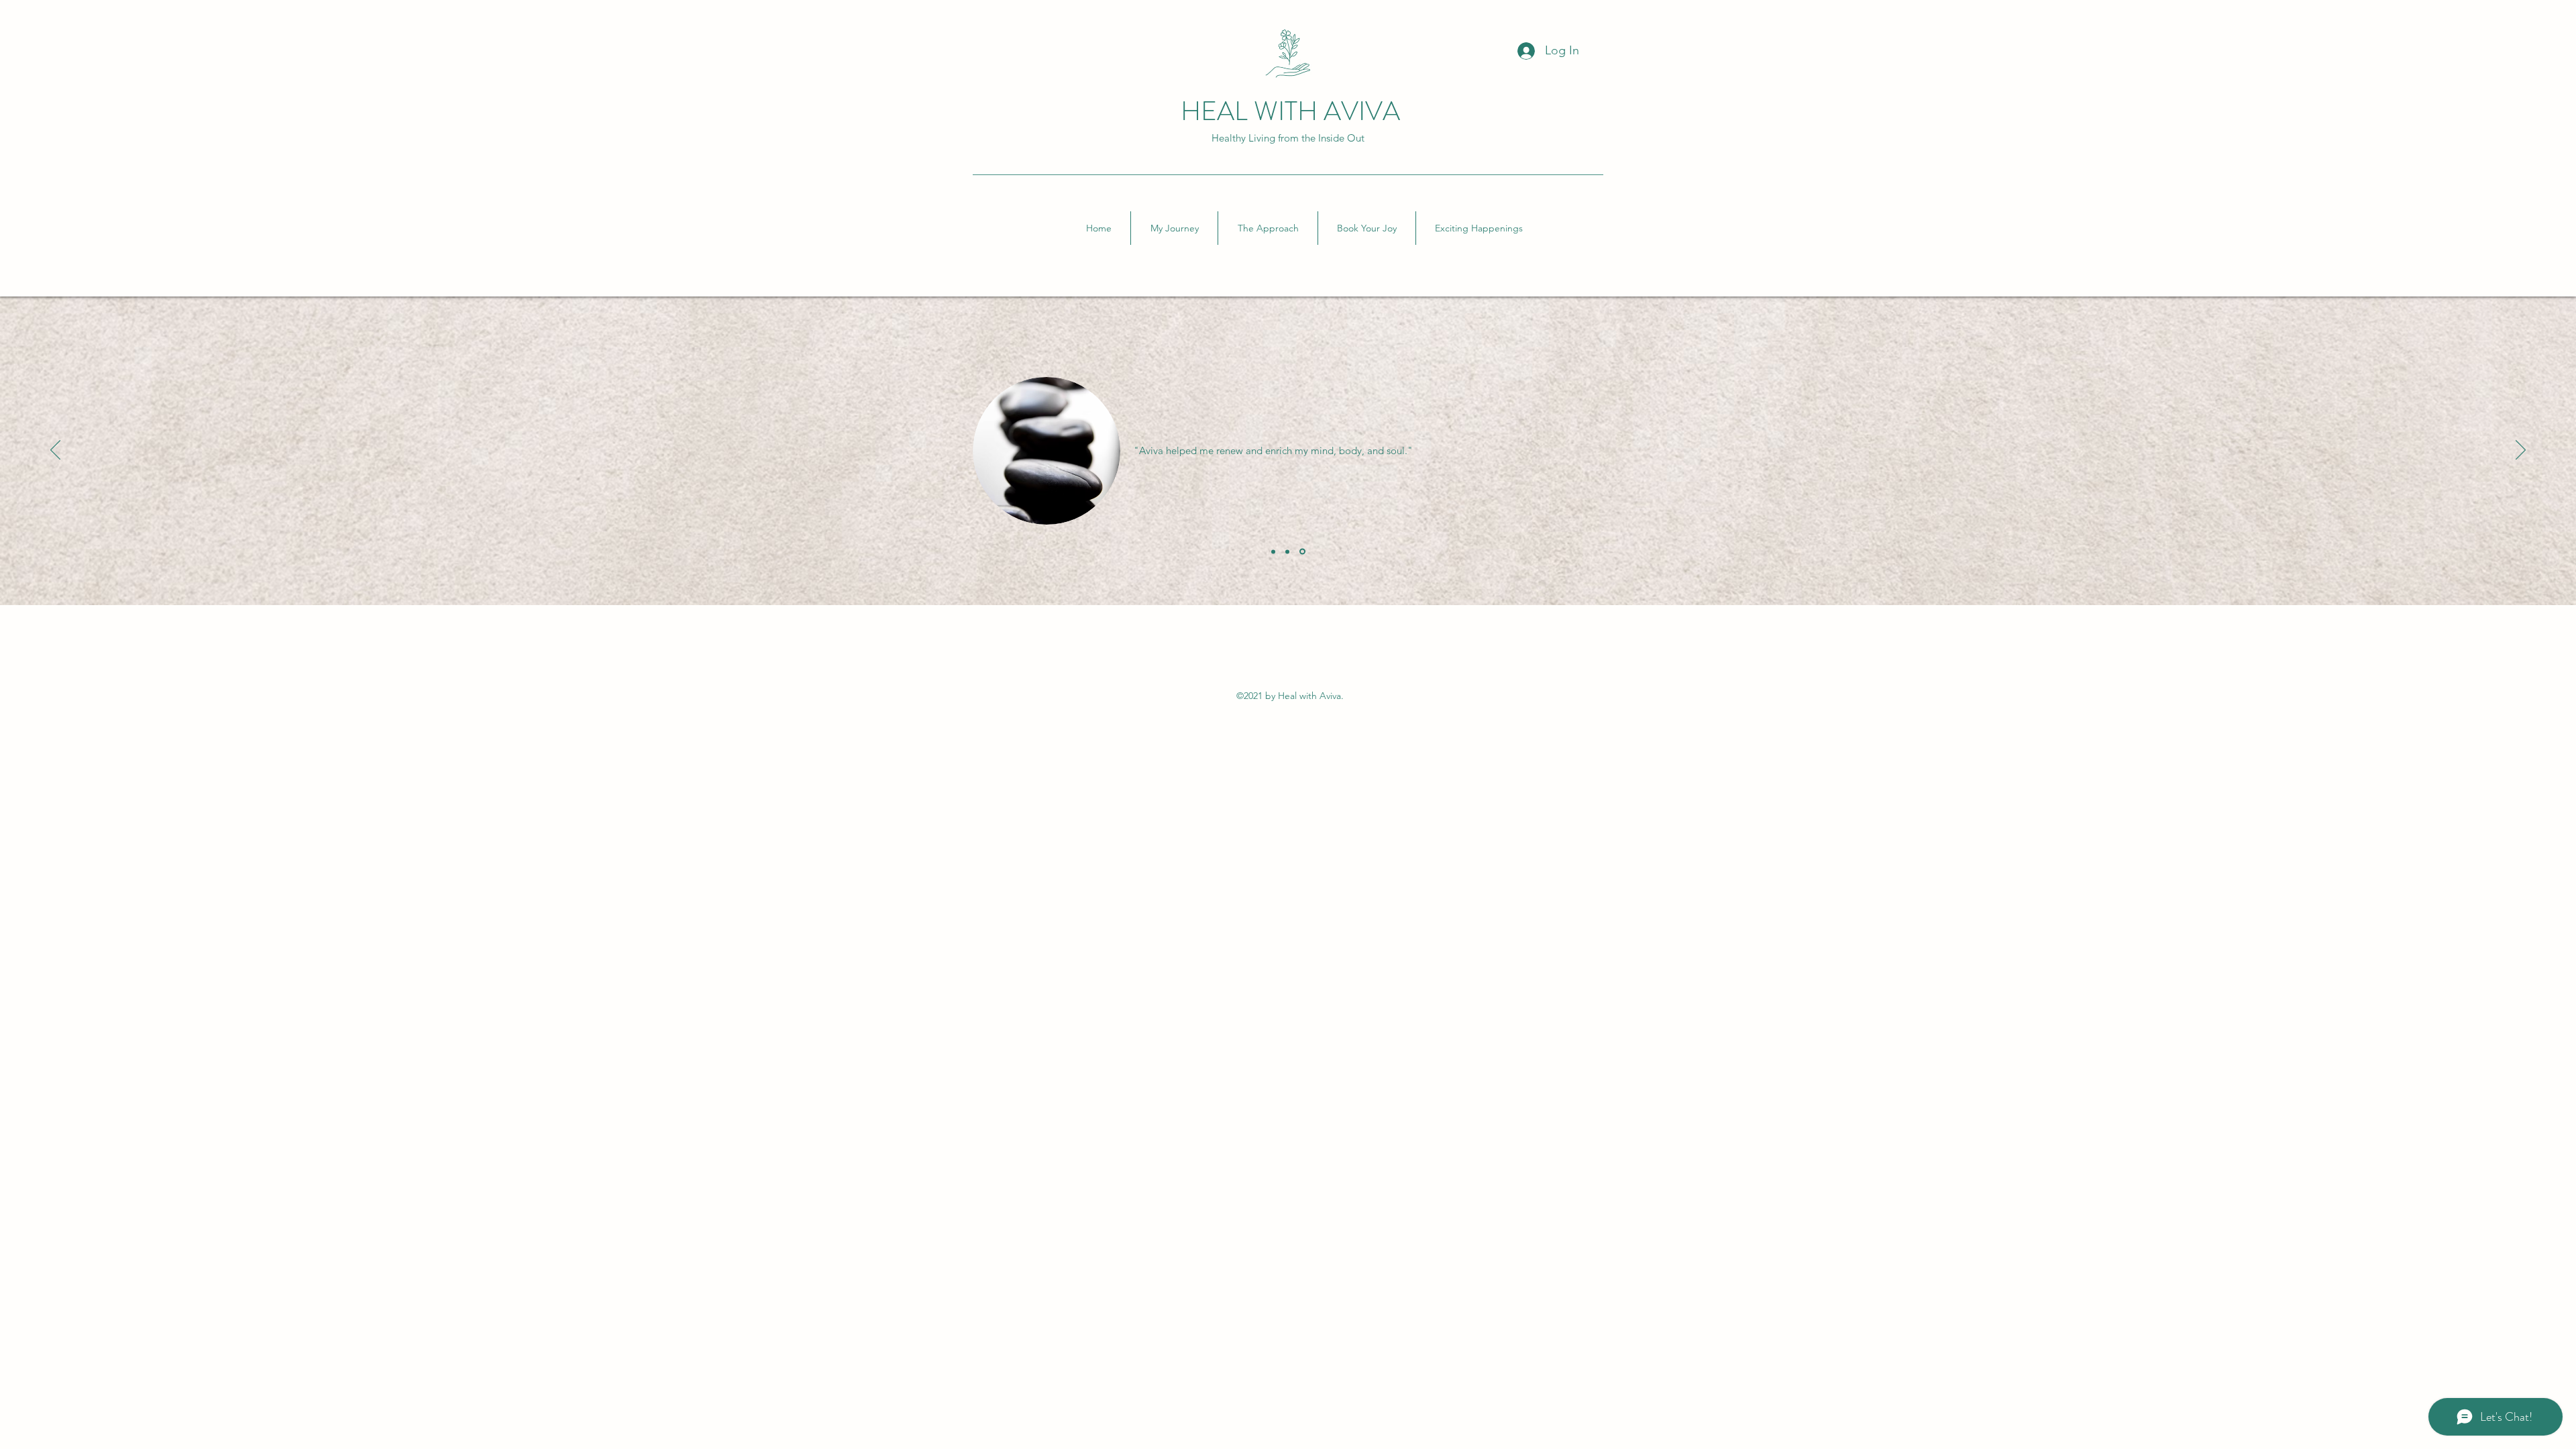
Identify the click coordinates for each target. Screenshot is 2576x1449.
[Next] (2521, 451)
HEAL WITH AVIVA (1290, 111)
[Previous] (55, 451)
